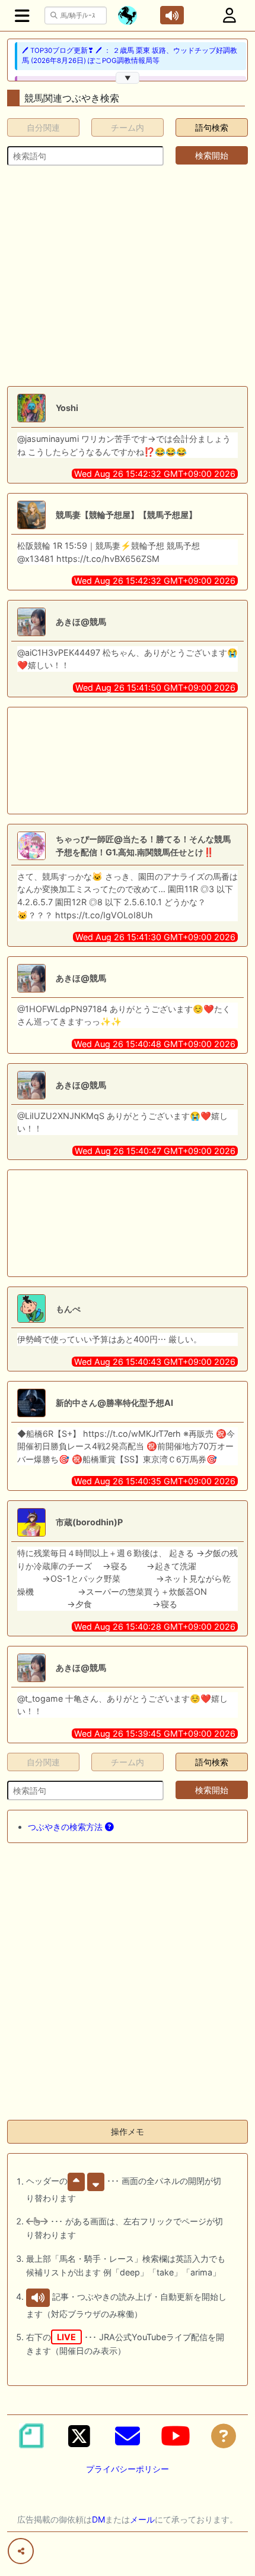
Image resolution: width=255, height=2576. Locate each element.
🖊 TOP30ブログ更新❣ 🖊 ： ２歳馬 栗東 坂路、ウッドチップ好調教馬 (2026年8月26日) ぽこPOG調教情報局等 (130, 56)
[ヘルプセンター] (224, 2436)
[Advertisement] (128, 276)
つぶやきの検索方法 (66, 1827)
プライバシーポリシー (128, 2469)
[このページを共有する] (21, 2551)
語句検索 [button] (212, 127)
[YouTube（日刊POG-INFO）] (176, 2436)
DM (98, 2519)
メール (142, 2519)
